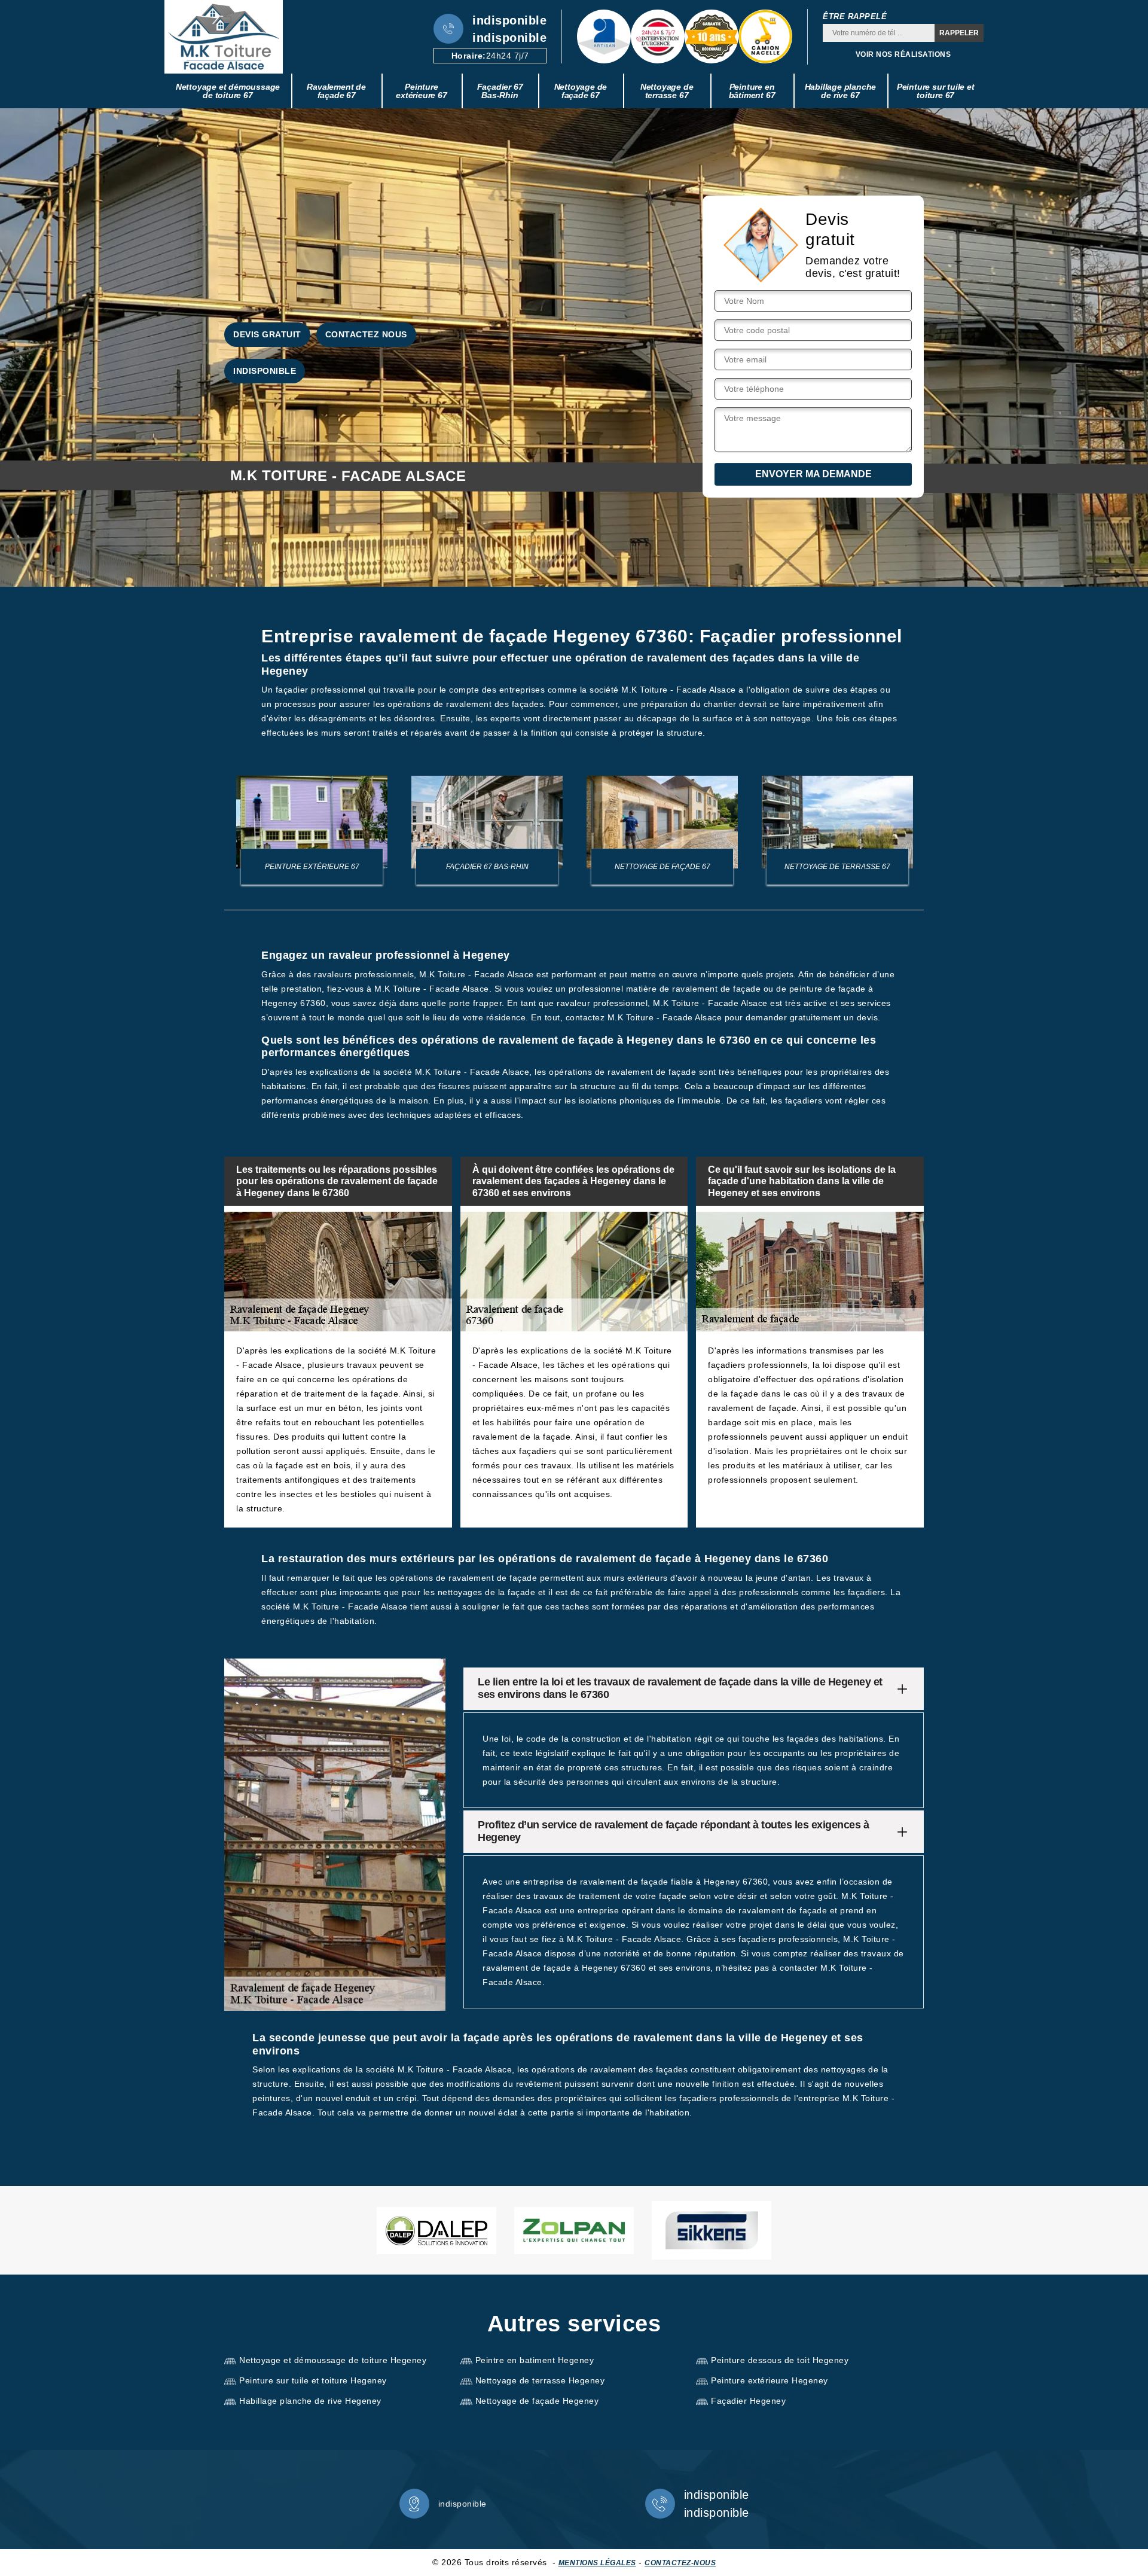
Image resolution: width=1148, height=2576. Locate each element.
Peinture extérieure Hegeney (770, 2380)
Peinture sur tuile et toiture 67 (936, 91)
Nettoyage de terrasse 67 (667, 91)
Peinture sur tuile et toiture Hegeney (313, 2380)
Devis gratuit (267, 334)
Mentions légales (597, 2563)
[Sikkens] (712, 2230)
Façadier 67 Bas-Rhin (500, 91)
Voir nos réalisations (903, 54)
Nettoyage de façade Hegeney (537, 2401)
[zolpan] (574, 2231)
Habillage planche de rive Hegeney (310, 2401)
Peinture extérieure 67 (421, 91)
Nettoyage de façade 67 (581, 91)
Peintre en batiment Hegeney (535, 2360)
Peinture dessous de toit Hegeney (780, 2360)
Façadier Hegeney (748, 2401)
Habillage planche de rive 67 (841, 91)
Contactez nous (366, 334)
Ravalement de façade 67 (336, 91)
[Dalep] (436, 2231)
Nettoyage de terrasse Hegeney (540, 2380)
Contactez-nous (680, 2563)
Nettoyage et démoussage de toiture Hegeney (333, 2360)
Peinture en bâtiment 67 (752, 91)
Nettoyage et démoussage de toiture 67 (228, 91)
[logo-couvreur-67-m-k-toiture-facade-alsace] (224, 37)
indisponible (509, 20)
